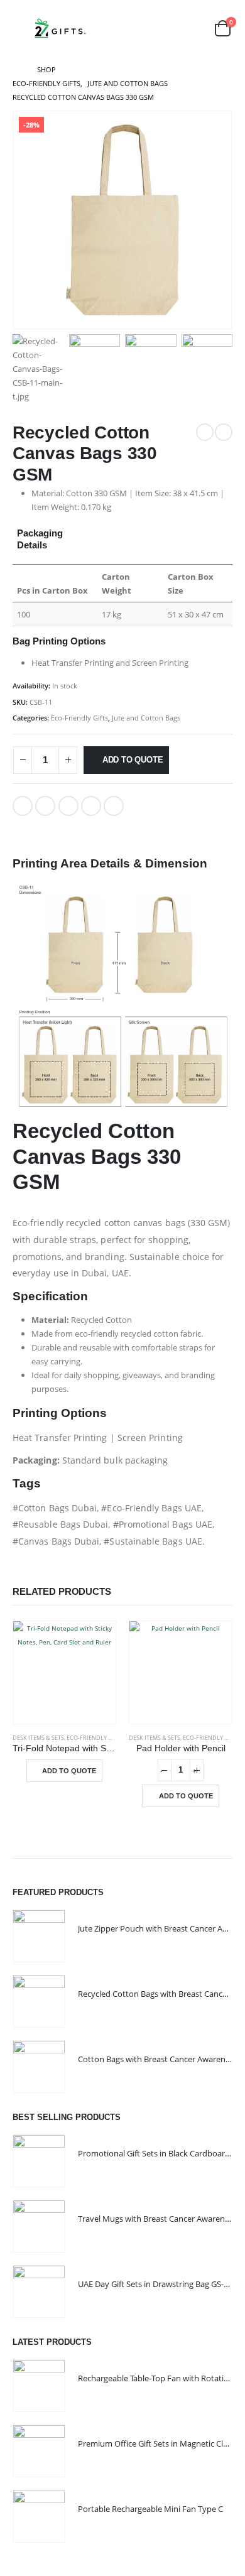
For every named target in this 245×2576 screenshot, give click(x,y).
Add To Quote (133, 760)
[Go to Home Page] (16, 70)
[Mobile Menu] (21, 28)
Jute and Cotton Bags (146, 718)
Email (114, 806)
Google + (91, 806)
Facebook (23, 806)
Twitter (45, 806)
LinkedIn (68, 806)
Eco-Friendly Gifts (79, 718)
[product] (64, 1672)
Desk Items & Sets (38, 1738)
